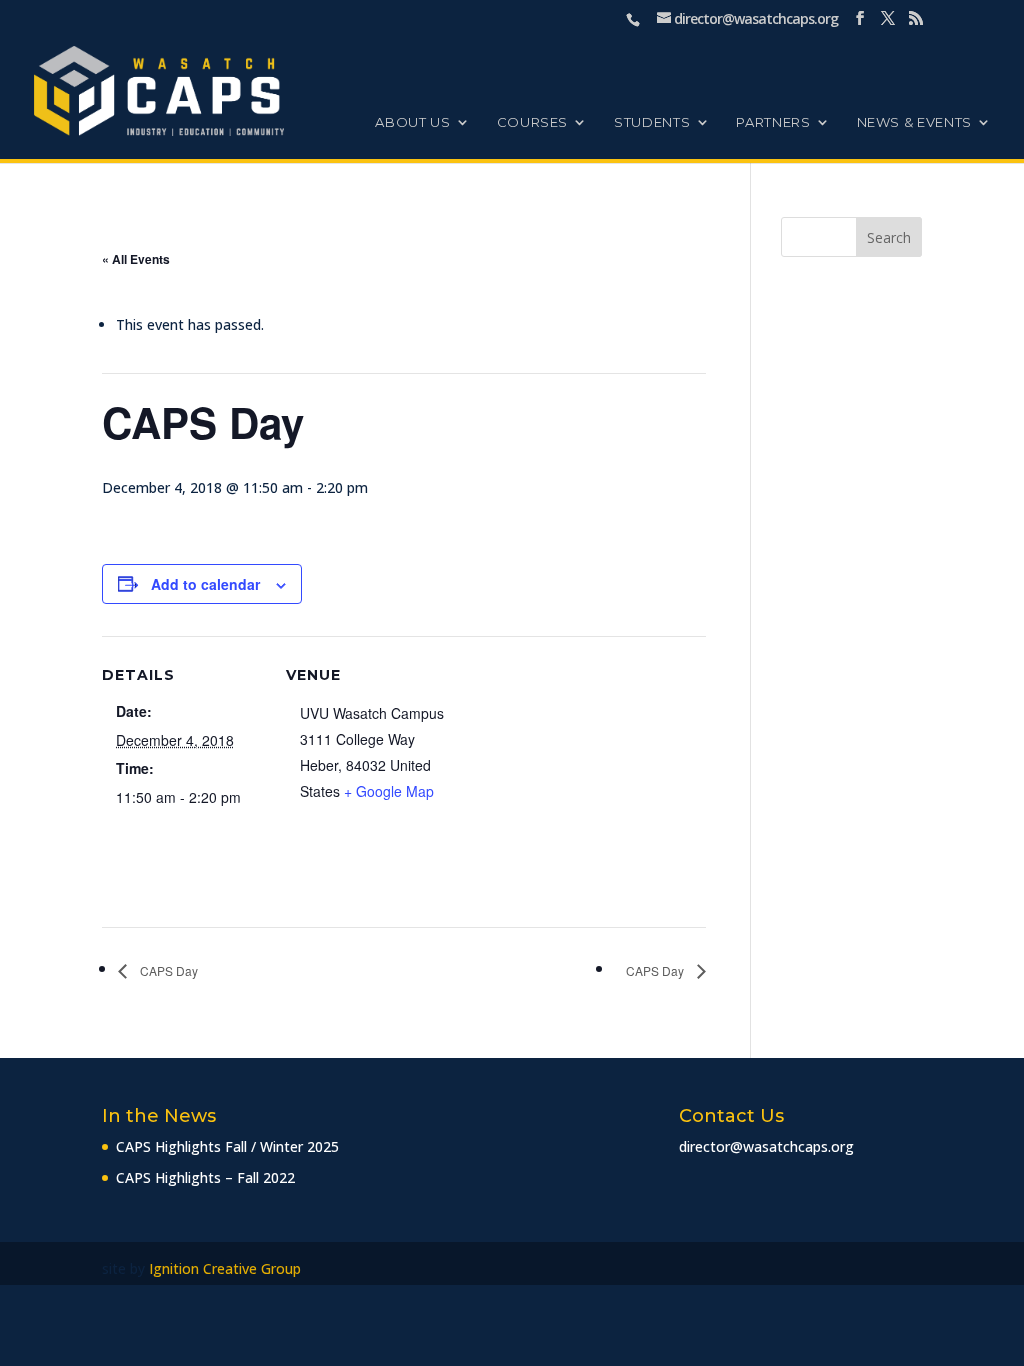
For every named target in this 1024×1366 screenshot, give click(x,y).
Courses (533, 122)
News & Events (914, 122)
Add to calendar (205, 584)
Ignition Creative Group (225, 1268)
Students (652, 122)
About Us (412, 122)
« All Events (136, 259)
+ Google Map (389, 791)
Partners (773, 122)
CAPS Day (167, 970)
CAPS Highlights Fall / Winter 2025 (227, 1146)
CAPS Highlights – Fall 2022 (205, 1177)
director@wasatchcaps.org (766, 1146)
